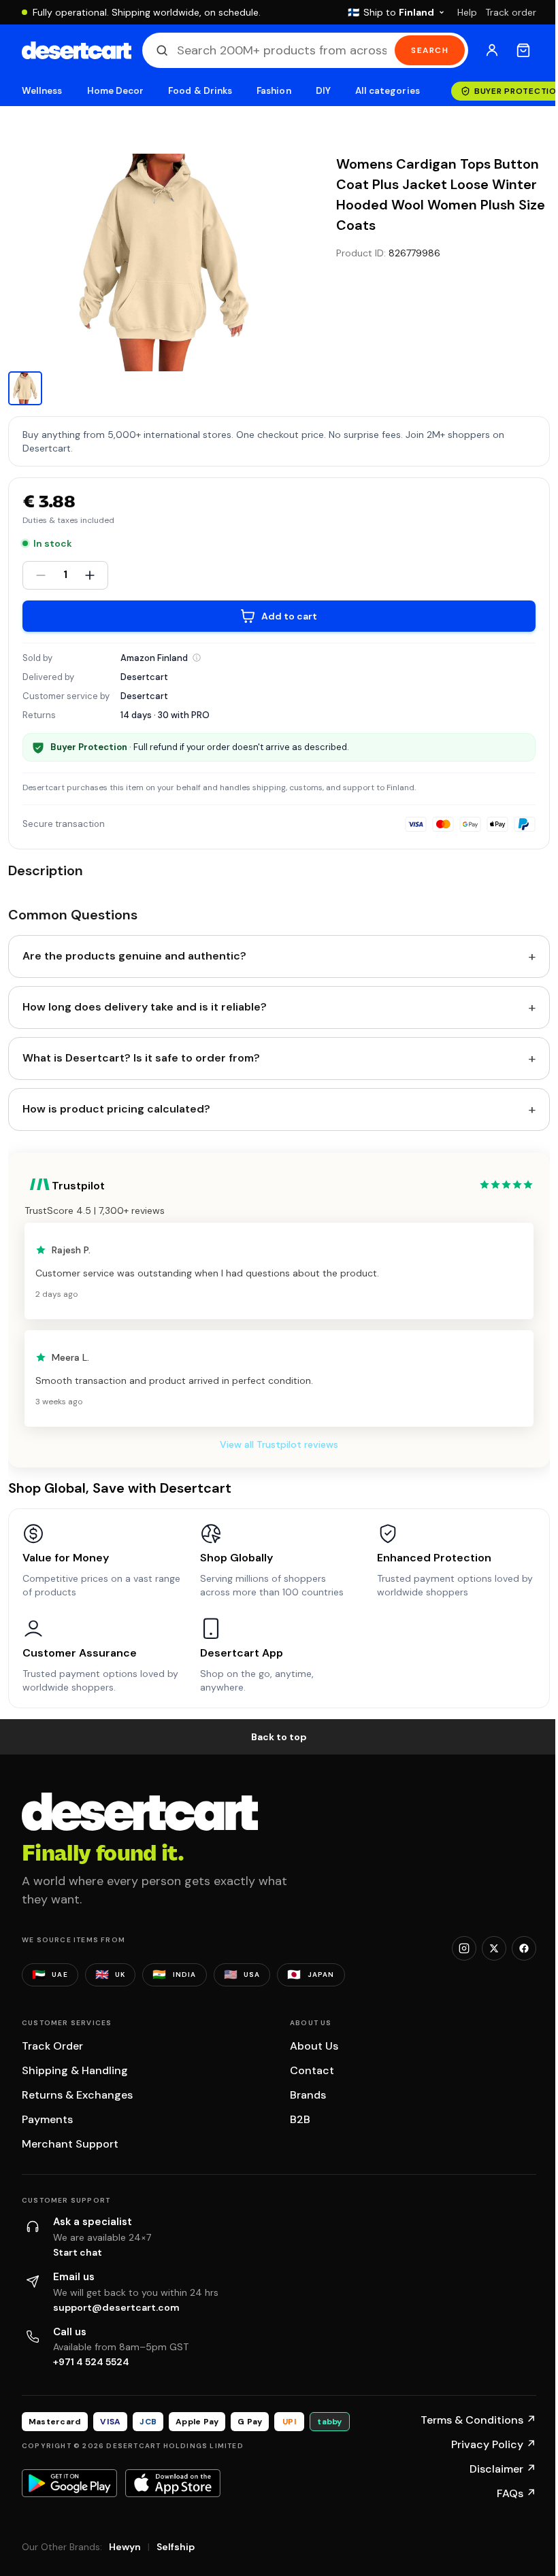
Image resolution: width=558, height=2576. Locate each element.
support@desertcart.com (116, 2307)
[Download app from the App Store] (173, 2483)
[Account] (492, 50)
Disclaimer (503, 2469)
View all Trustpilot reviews (279, 1444)
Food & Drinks (200, 91)
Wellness (42, 91)
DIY (323, 91)
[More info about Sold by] (197, 658)
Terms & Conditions (478, 2420)
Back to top (279, 1737)
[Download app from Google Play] (69, 2483)
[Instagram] (464, 1948)
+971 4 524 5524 (91, 2362)
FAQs (516, 2493)
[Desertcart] (77, 50)
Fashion (274, 91)
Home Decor (116, 91)
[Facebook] (524, 1948)
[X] (494, 1948)
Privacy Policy (494, 2444)
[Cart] (523, 50)
